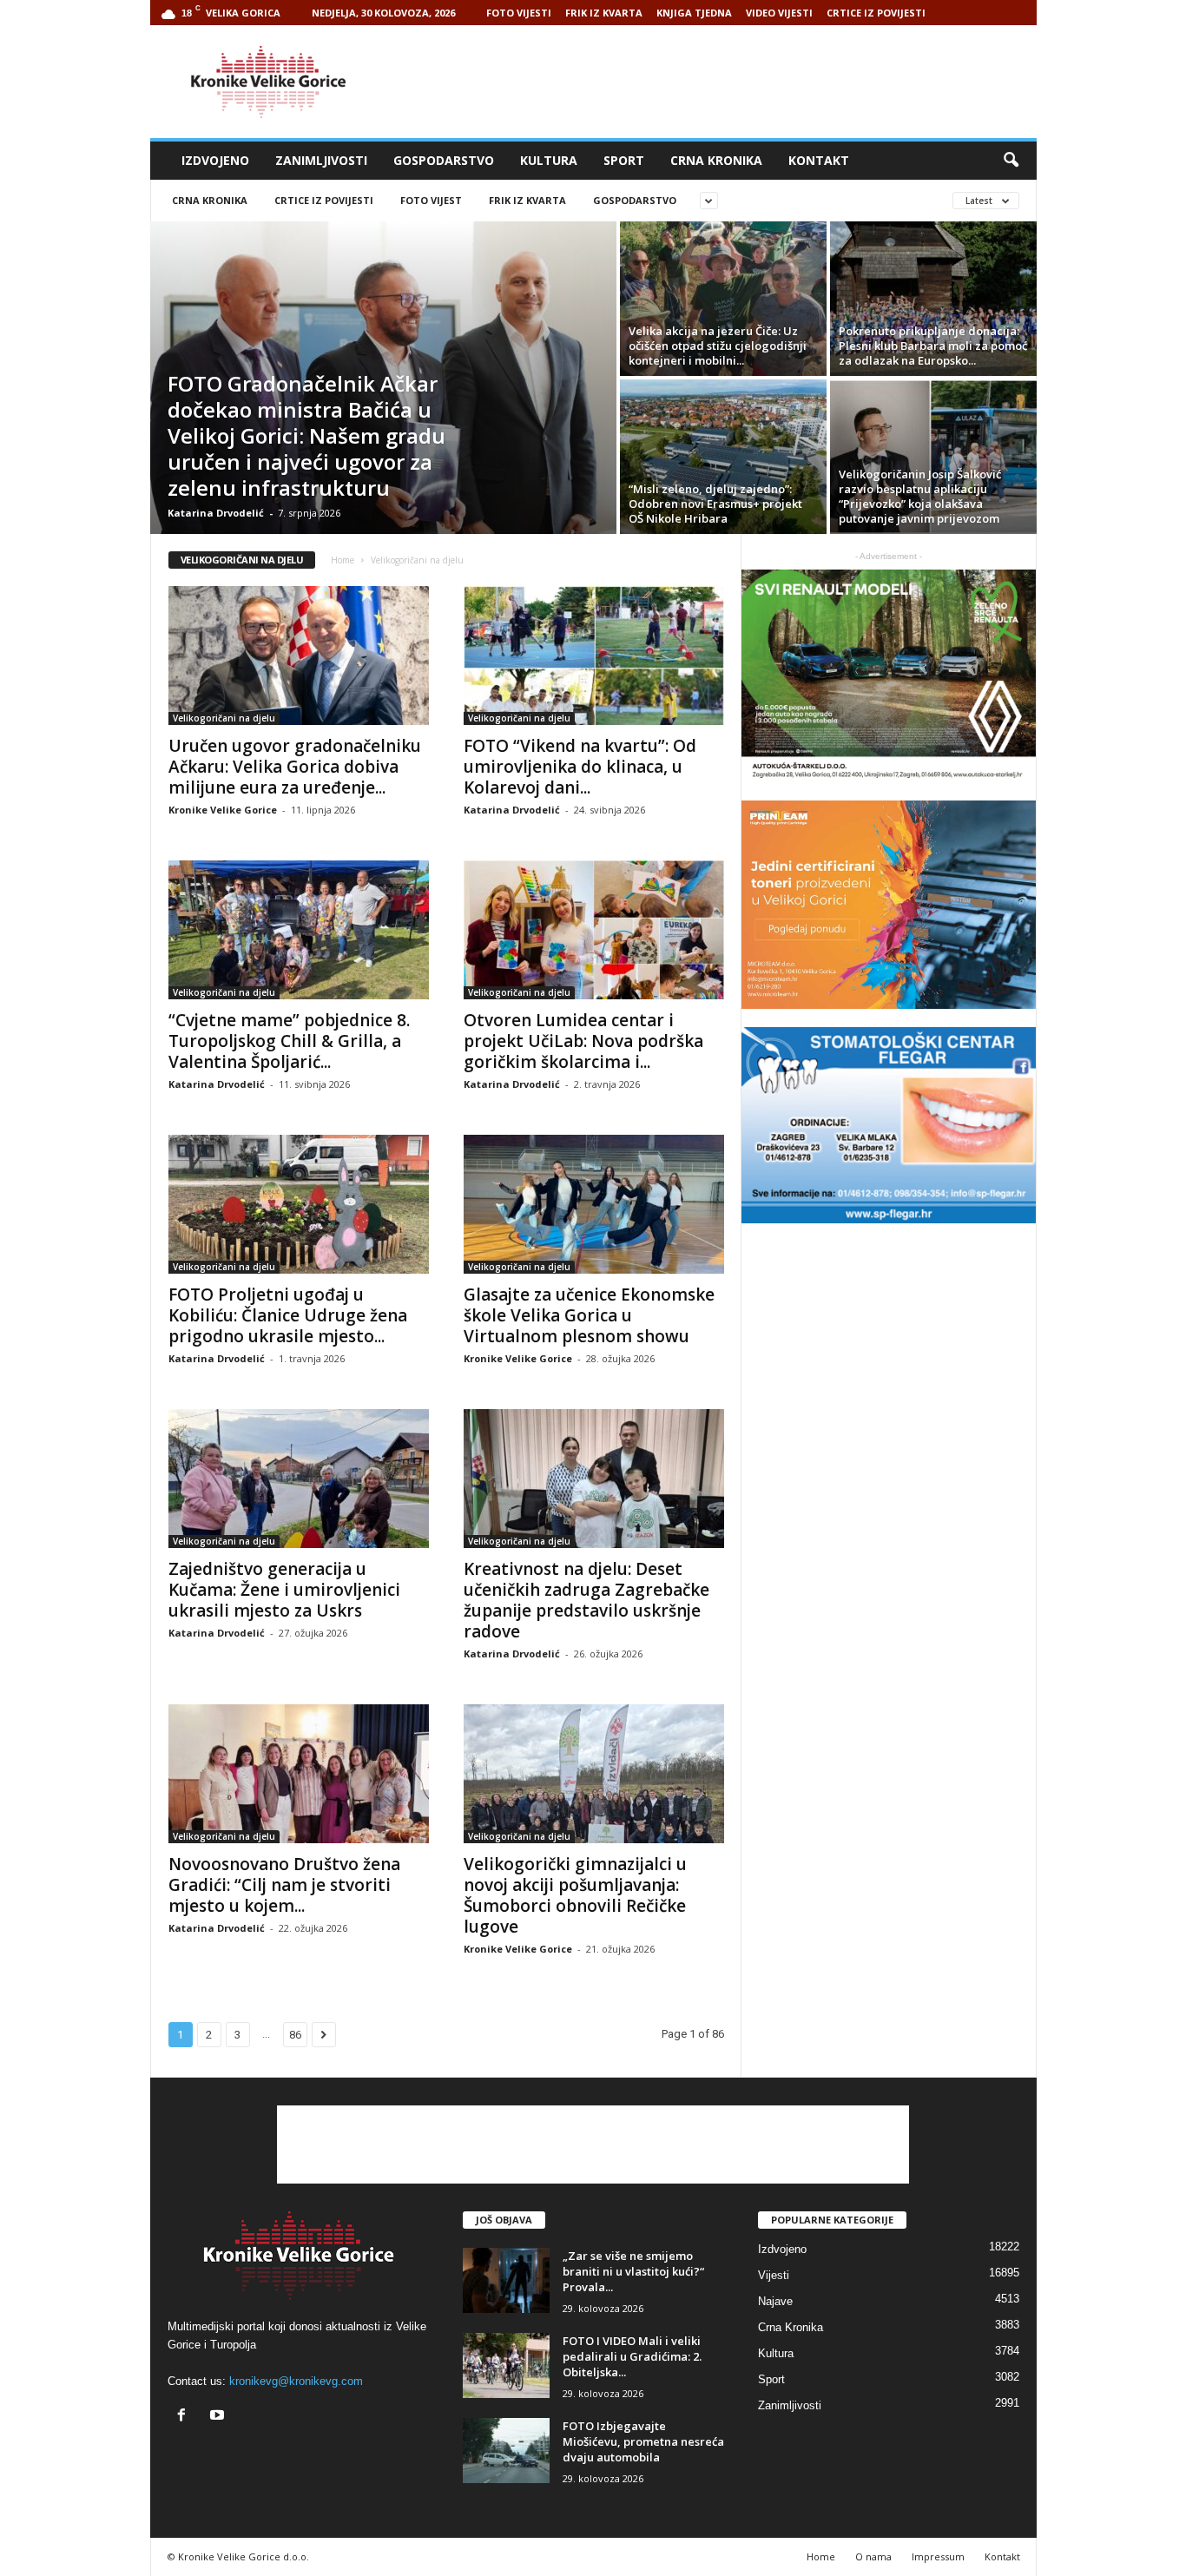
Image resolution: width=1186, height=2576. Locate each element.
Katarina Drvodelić (216, 513)
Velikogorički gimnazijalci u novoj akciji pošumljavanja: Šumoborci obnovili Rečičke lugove (575, 1895)
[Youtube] (219, 2417)
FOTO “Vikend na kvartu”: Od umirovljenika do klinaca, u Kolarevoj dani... (580, 767)
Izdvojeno (215, 160)
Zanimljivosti (321, 160)
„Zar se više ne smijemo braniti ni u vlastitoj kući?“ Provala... (633, 2271)
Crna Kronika (716, 160)
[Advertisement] (721, 82)
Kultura (549, 160)
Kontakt (819, 160)
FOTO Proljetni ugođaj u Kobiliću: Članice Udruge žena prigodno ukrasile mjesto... (288, 1315)
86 (295, 2035)
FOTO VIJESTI (519, 13)
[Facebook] (185, 2417)
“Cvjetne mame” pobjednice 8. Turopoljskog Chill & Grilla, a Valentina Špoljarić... (289, 1041)
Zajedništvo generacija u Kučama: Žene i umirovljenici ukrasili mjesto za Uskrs (284, 1590)
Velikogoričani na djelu (224, 718)
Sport (624, 160)
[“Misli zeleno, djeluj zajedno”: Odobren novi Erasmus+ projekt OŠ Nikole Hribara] (723, 457)
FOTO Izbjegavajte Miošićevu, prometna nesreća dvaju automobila (643, 2441)
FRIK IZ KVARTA (604, 13)
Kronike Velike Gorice (223, 810)
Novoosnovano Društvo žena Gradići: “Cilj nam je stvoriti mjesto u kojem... (284, 1885)
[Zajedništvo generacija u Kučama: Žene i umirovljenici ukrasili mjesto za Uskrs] (299, 1479)
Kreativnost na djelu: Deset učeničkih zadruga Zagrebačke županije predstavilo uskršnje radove (586, 1600)
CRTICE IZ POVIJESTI (876, 13)
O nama (873, 2556)
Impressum (938, 2556)
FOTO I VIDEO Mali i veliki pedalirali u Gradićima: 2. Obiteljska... (632, 2356)
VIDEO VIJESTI (779, 13)
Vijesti (774, 2275)
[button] (1011, 161)
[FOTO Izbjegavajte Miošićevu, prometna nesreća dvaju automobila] (506, 2451)
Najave (775, 2301)
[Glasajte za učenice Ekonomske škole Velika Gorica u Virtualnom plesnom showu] (594, 1204)
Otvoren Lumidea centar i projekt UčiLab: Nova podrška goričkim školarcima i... (583, 1041)
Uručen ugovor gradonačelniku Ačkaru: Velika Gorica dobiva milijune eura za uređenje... (295, 767)
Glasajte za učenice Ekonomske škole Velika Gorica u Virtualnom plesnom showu (589, 1315)
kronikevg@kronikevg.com (296, 2381)
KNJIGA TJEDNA (694, 13)
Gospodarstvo (444, 160)
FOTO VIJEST (431, 200)
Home (343, 560)
